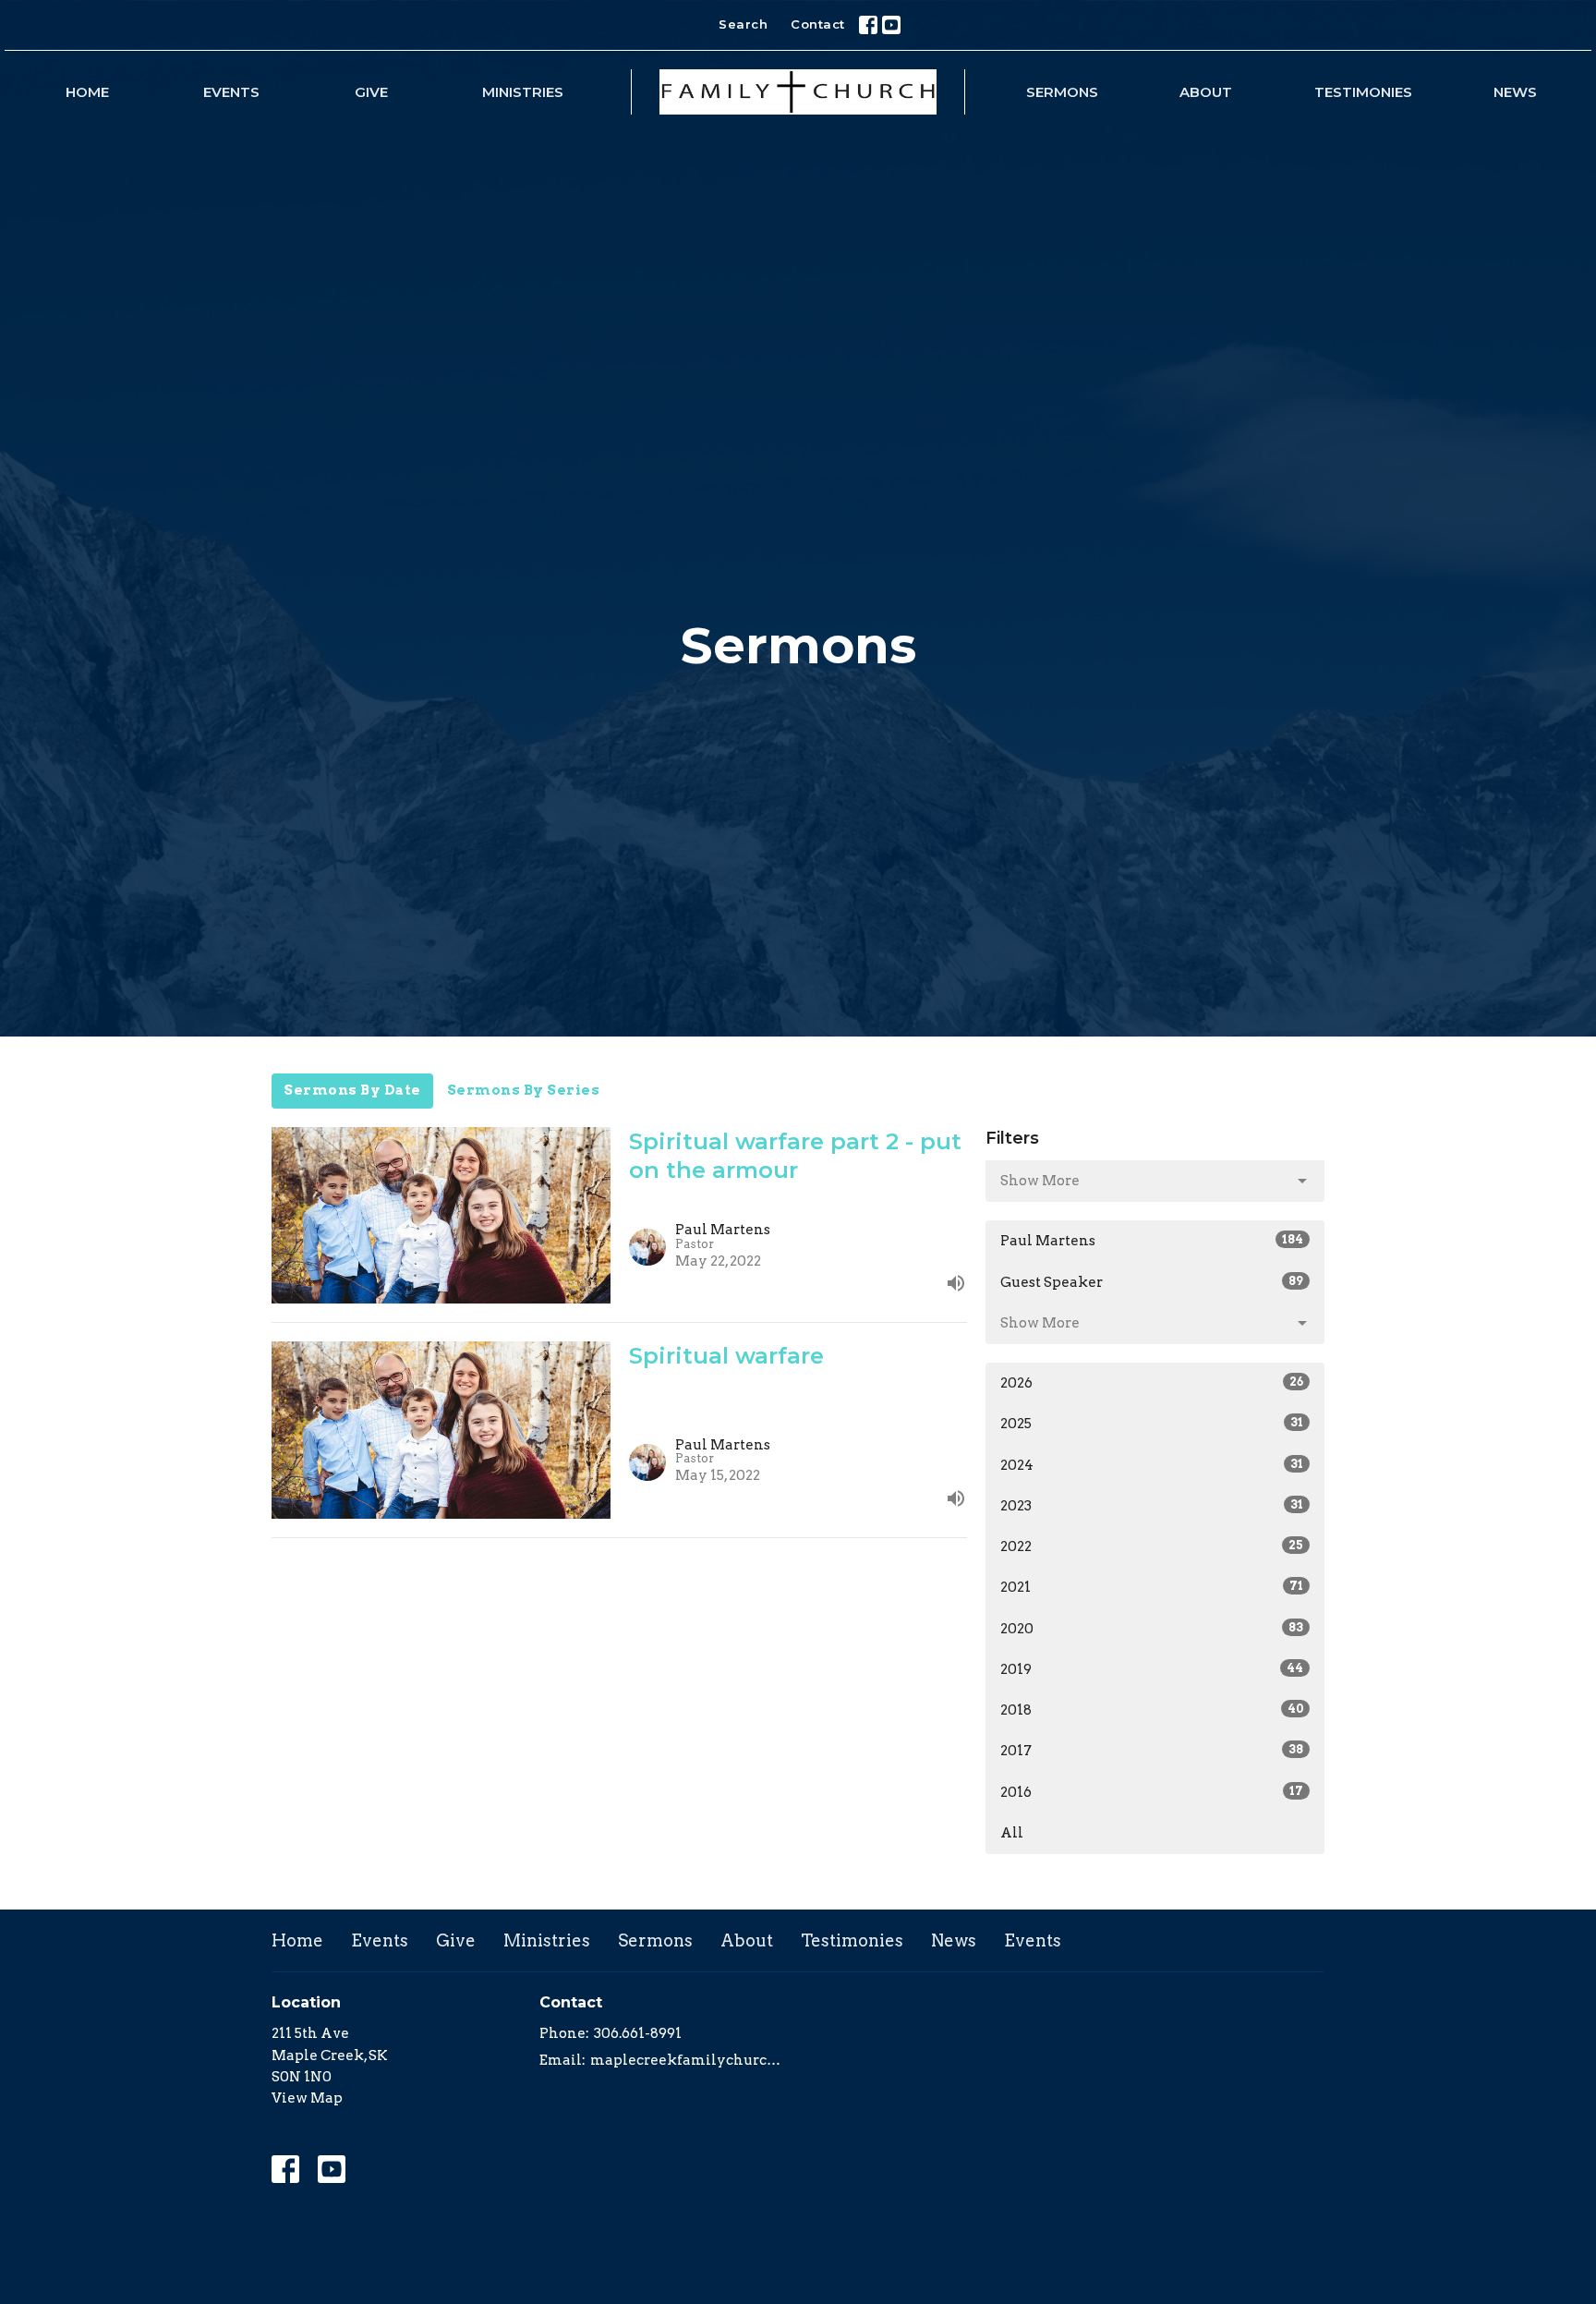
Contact (818, 24)
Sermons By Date (352, 1090)
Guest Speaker (1152, 1282)
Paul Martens (1152, 1241)
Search (743, 24)
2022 (1152, 1546)
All (1012, 1833)
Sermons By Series (524, 1090)
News (1515, 92)
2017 (1152, 1751)
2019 (1152, 1669)
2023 (1152, 1506)
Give (371, 92)
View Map (307, 2098)
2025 (1152, 1424)
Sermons (1062, 92)
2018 (1152, 1710)
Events (231, 92)
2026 (1152, 1383)
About (1206, 92)
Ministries (523, 92)
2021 (1152, 1587)
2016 (1152, 1792)
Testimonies (1363, 92)
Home (87, 92)
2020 (1152, 1629)
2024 (1152, 1465)
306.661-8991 (638, 2033)
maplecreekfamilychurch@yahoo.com (689, 2060)
